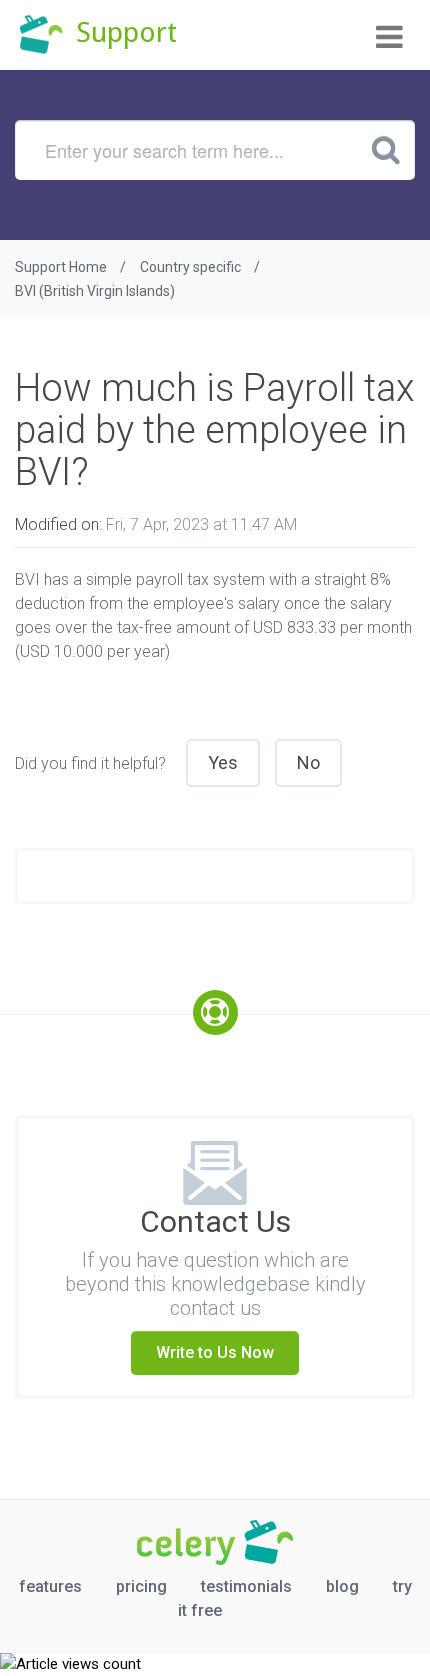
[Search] (386, 149)
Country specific (190, 267)
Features (50, 1586)
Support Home (61, 267)
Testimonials (246, 1586)
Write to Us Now (215, 1352)
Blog (342, 1586)
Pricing (141, 1586)
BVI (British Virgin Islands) (95, 291)
